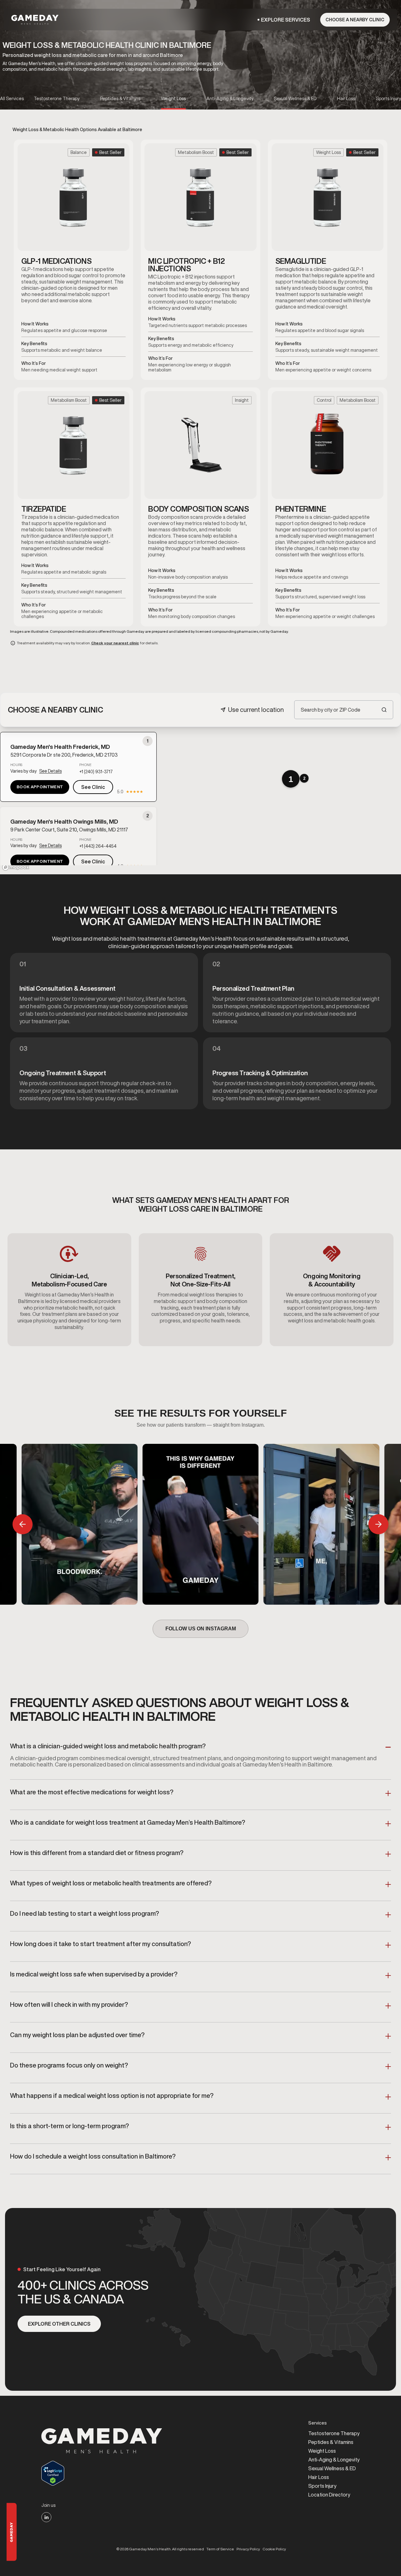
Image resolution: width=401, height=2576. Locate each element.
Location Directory (329, 2495)
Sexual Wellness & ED (332, 2468)
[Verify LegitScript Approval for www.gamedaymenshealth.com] (102, 2473)
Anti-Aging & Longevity (334, 2460)
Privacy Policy (248, 2549)
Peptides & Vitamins (331, 2442)
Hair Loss (319, 2477)
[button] (286, 20)
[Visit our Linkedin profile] (46, 2517)
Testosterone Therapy (334, 2433)
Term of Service (220, 2549)
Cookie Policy (274, 2549)
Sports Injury (322, 2486)
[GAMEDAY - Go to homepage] (102, 2441)
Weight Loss (322, 2451)
